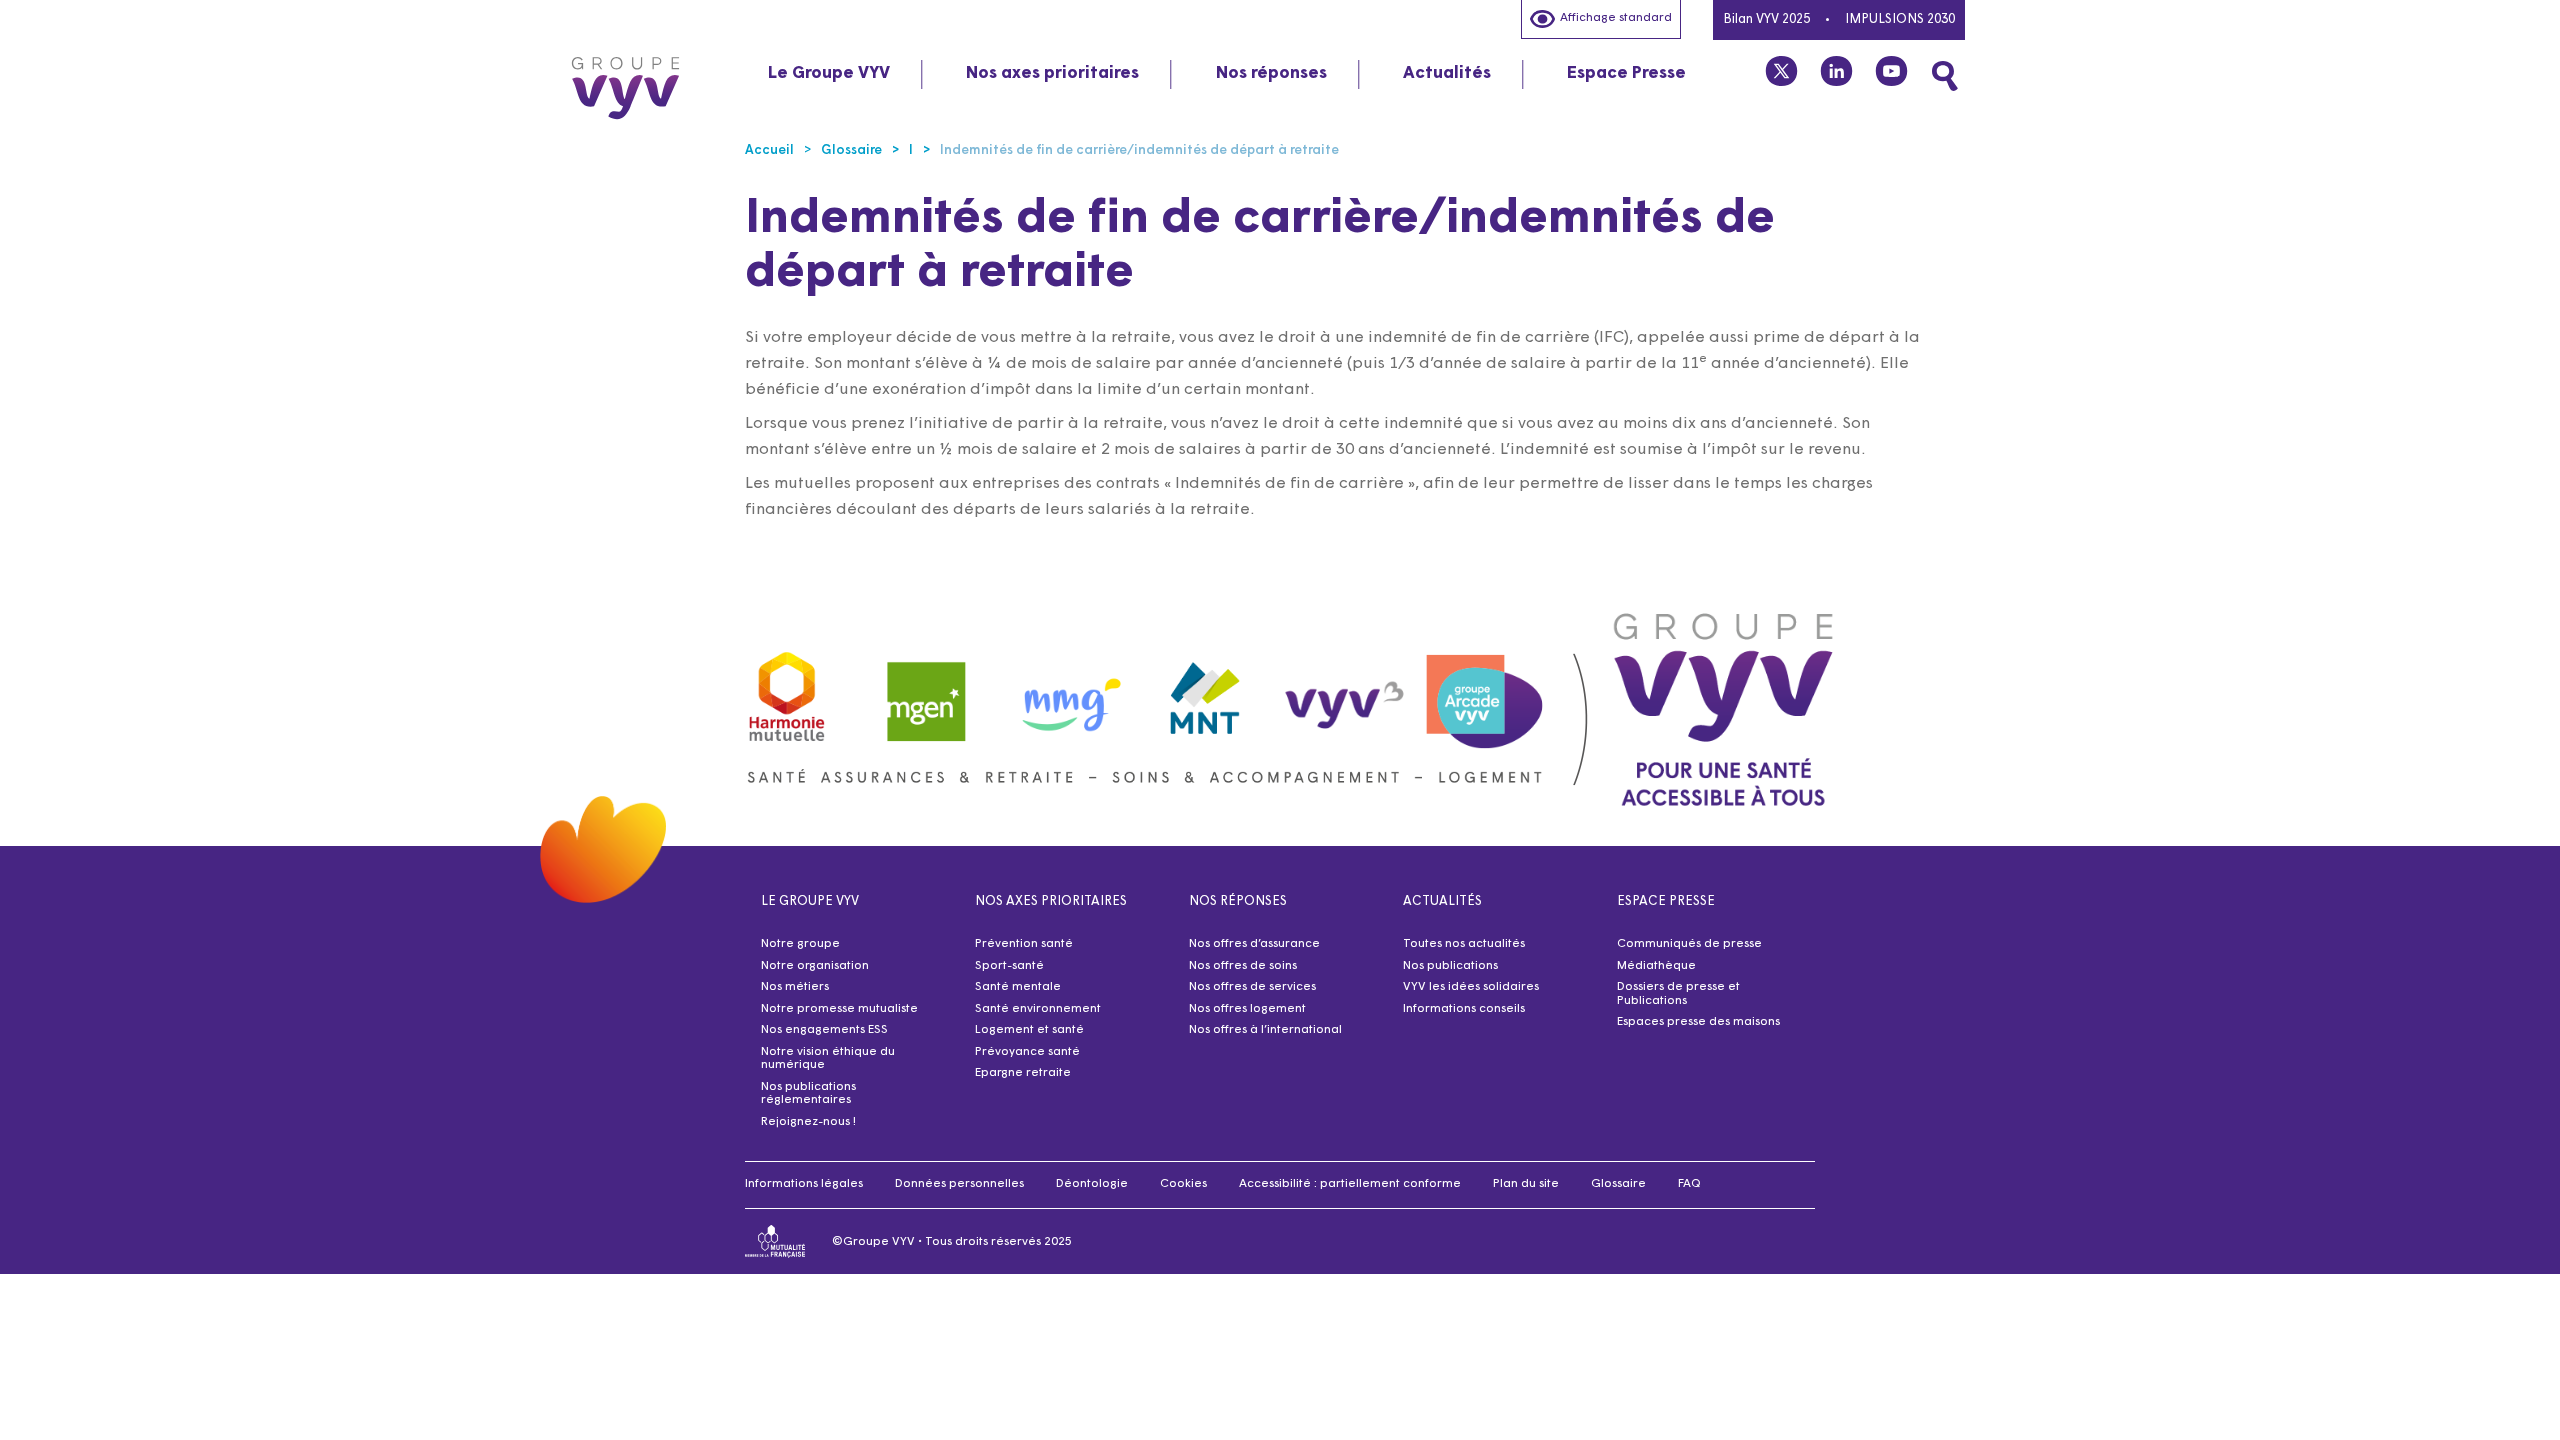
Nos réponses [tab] (1271, 73)
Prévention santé (1024, 944)
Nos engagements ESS (824, 1030)
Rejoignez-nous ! (808, 1122)
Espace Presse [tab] (1626, 73)
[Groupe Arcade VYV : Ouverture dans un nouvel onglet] (1485, 691)
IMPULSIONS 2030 (1900, 19)
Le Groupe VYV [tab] (829, 73)
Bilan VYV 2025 (1766, 19)
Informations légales (804, 1184)
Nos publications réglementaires (808, 1094)
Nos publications (1450, 966)
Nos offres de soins (1243, 966)
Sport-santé (1009, 966)
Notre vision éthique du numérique (828, 1059)
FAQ (1689, 1184)
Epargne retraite (1023, 1073)
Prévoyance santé (1027, 1052)
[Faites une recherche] (1945, 76)
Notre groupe (800, 944)
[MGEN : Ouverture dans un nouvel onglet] (927, 691)
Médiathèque (1656, 966)
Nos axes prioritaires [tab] (1052, 73)
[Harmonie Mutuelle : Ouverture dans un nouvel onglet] (787, 691)
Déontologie (1092, 1184)
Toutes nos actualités (1464, 944)
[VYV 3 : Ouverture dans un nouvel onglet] (1345, 691)
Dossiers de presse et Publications (1678, 994)
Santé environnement (1038, 1009)
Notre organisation (815, 966)
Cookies (1183, 1184)
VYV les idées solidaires (1471, 987)
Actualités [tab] (1447, 73)
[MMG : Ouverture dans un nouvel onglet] (1066, 691)
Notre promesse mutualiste (839, 1009)
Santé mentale (1018, 987)
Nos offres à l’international (1265, 1030)
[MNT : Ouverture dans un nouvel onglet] (1206, 692)
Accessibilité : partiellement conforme (1350, 1184)
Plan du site (1526, 1184)
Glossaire (1618, 1184)
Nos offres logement (1247, 1009)
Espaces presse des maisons (1698, 1022)
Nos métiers (795, 987)
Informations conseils (1464, 1009)
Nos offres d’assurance (1254, 944)
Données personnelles (959, 1184)
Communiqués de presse (1689, 944)
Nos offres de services (1252, 987)
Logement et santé (1029, 1030)
